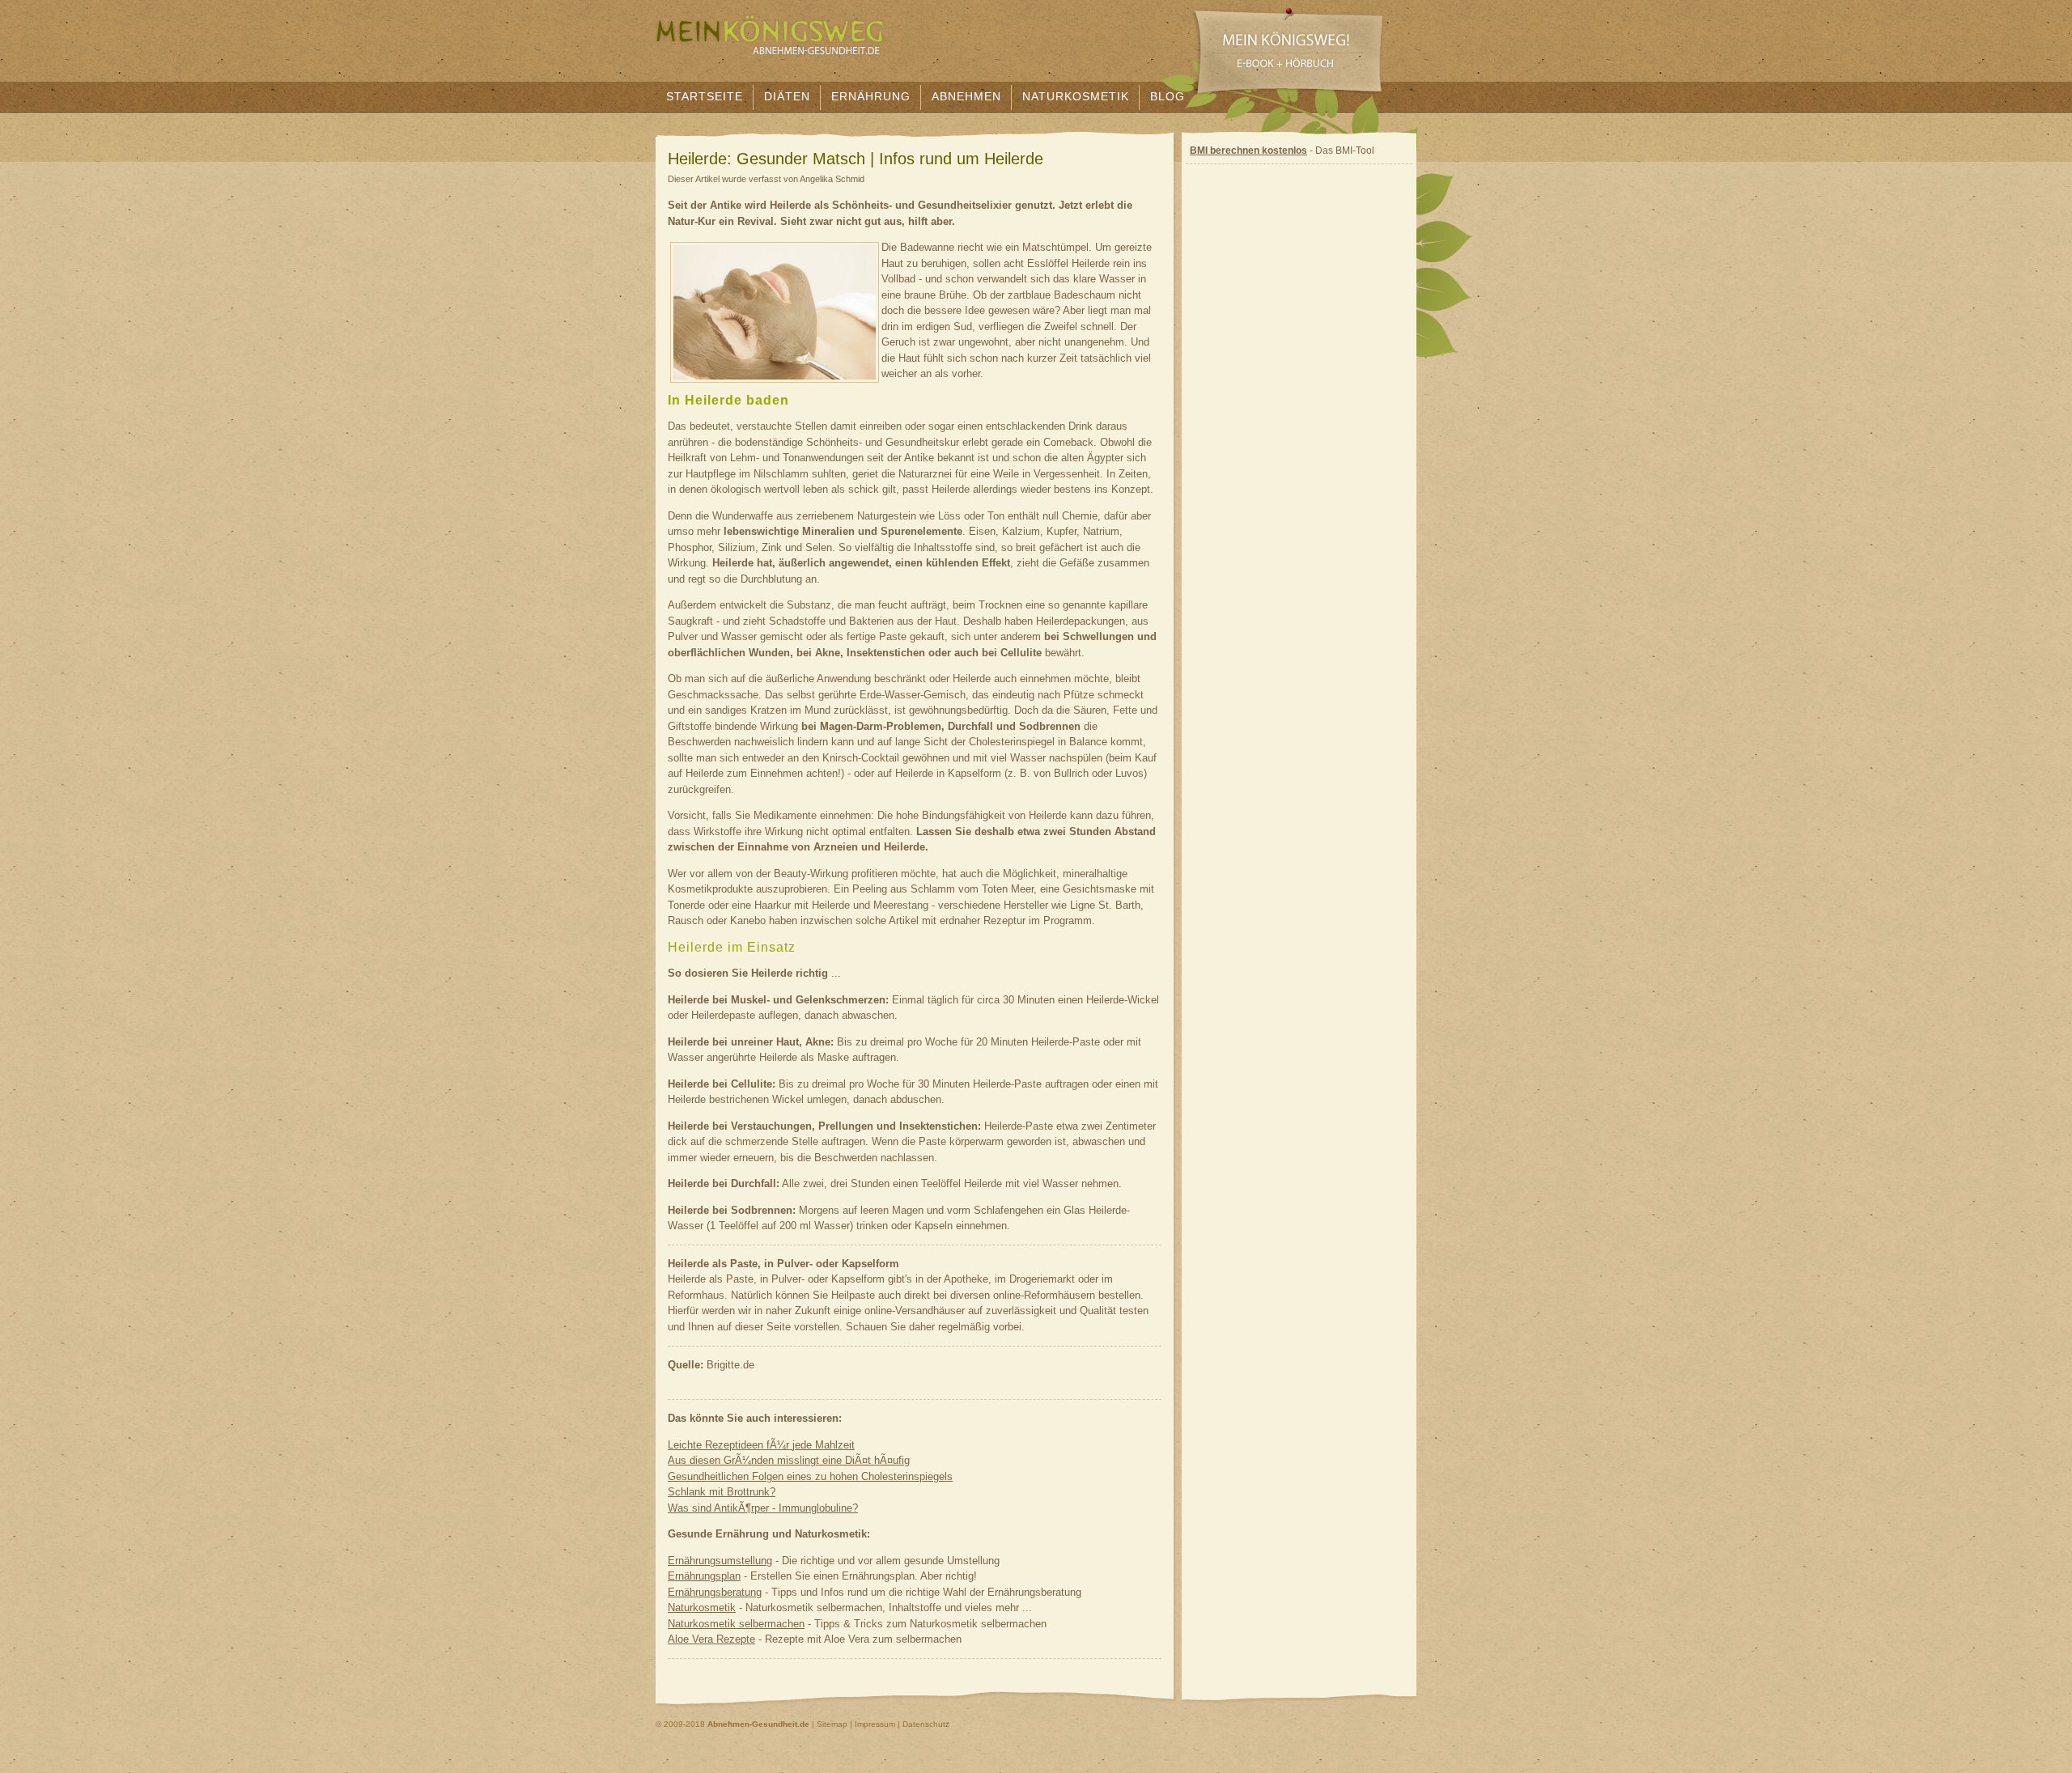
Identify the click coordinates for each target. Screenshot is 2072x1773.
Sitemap (832, 1724)
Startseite (705, 96)
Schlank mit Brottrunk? (722, 1492)
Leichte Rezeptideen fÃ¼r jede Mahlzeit (761, 1445)
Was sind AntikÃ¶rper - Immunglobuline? (763, 1508)
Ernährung (871, 96)
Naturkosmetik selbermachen (736, 1624)
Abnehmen (966, 96)
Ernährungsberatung (715, 1592)
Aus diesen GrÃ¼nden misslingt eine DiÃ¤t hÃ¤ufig (789, 1460)
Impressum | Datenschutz (902, 1724)
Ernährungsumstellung (720, 1561)
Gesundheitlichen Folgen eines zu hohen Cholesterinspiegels (810, 1476)
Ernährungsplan (704, 1576)
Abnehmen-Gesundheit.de (758, 1724)
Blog (1168, 96)
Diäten (787, 96)
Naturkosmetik (1076, 96)
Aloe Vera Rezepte (711, 1639)
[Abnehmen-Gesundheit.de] (771, 68)
